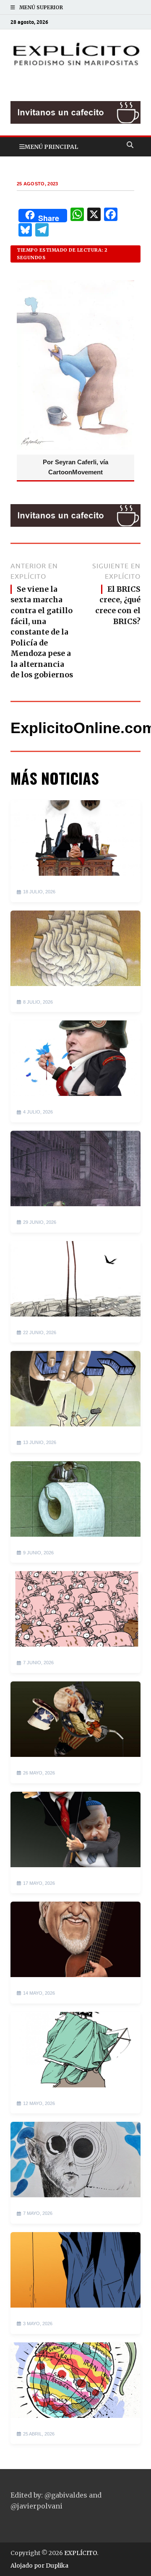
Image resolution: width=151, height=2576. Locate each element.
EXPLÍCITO (81, 2553)
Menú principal (51, 147)
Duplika (57, 2566)
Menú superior (41, 7)
